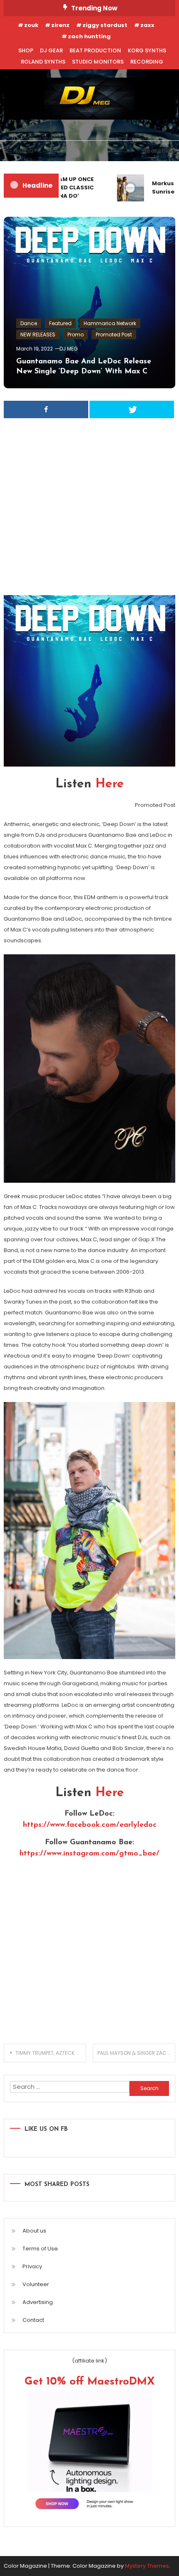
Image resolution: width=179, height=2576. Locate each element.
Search (154, 151)
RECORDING (147, 62)
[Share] (46, 409)
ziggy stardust (105, 25)
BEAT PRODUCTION (95, 50)
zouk (31, 25)
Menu (25, 151)
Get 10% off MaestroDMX (90, 2382)
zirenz (60, 25)
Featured (60, 323)
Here (110, 784)
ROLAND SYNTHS (43, 62)
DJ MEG (69, 349)
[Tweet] (132, 409)
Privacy (32, 2266)
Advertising (38, 2302)
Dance (29, 323)
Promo (76, 335)
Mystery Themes (147, 2566)
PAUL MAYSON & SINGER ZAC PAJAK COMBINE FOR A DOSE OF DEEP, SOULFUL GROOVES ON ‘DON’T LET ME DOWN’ (136, 2053)
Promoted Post (114, 335)
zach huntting (89, 36)
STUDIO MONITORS (98, 62)
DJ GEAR (51, 50)
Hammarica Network (110, 323)
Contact (33, 2320)
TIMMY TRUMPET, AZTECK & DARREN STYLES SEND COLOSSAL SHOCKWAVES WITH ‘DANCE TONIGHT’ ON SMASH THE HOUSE (51, 2053)
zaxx (147, 25)
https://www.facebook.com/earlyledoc (90, 1825)
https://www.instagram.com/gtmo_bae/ (89, 1854)
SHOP (26, 50)
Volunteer (36, 2284)
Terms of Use (40, 2249)
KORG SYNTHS (147, 50)
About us (34, 2231)
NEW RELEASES (38, 335)
